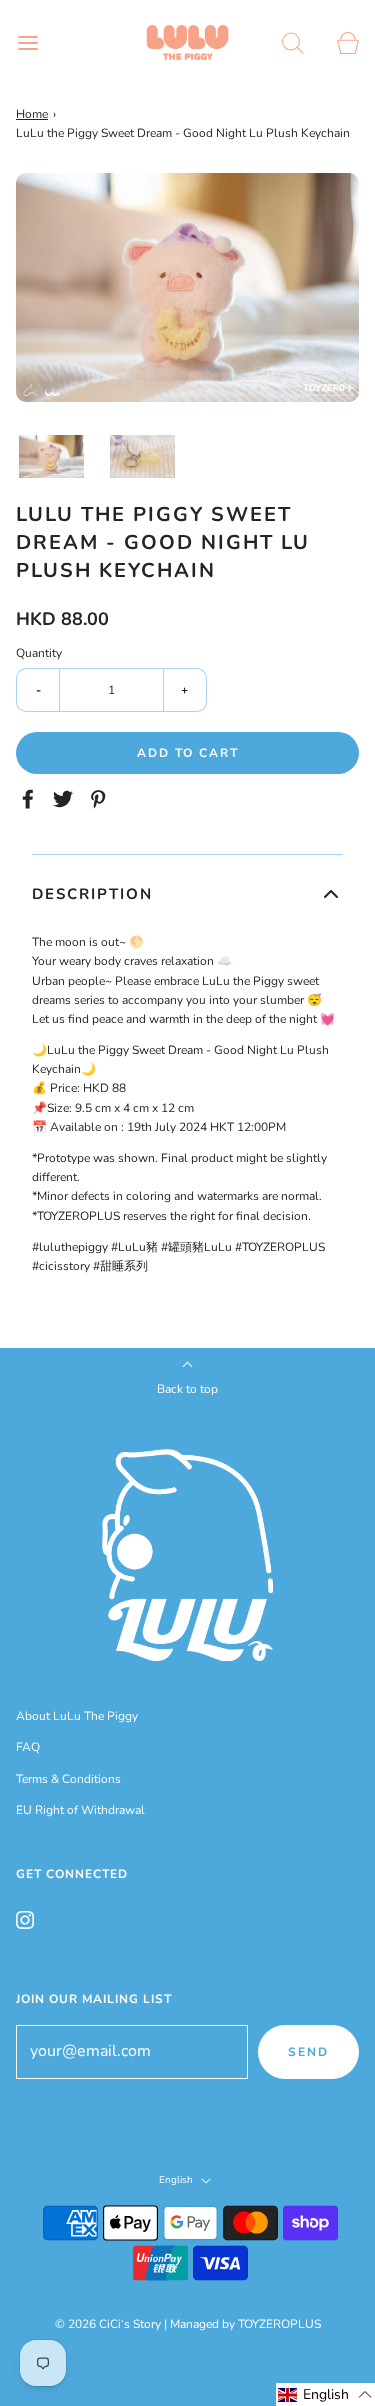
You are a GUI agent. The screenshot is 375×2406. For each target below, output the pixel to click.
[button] (51, 456)
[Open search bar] (292, 42)
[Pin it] (101, 799)
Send (308, 2052)
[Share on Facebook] (31, 799)
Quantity (39, 653)
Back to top (187, 1389)
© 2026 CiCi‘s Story (108, 2324)
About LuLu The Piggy (77, 1716)
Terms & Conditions (68, 1779)
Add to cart (188, 753)
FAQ (28, 1747)
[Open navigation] (27, 42)
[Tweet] (66, 799)
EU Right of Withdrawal (80, 1810)
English (177, 2180)
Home (32, 114)
